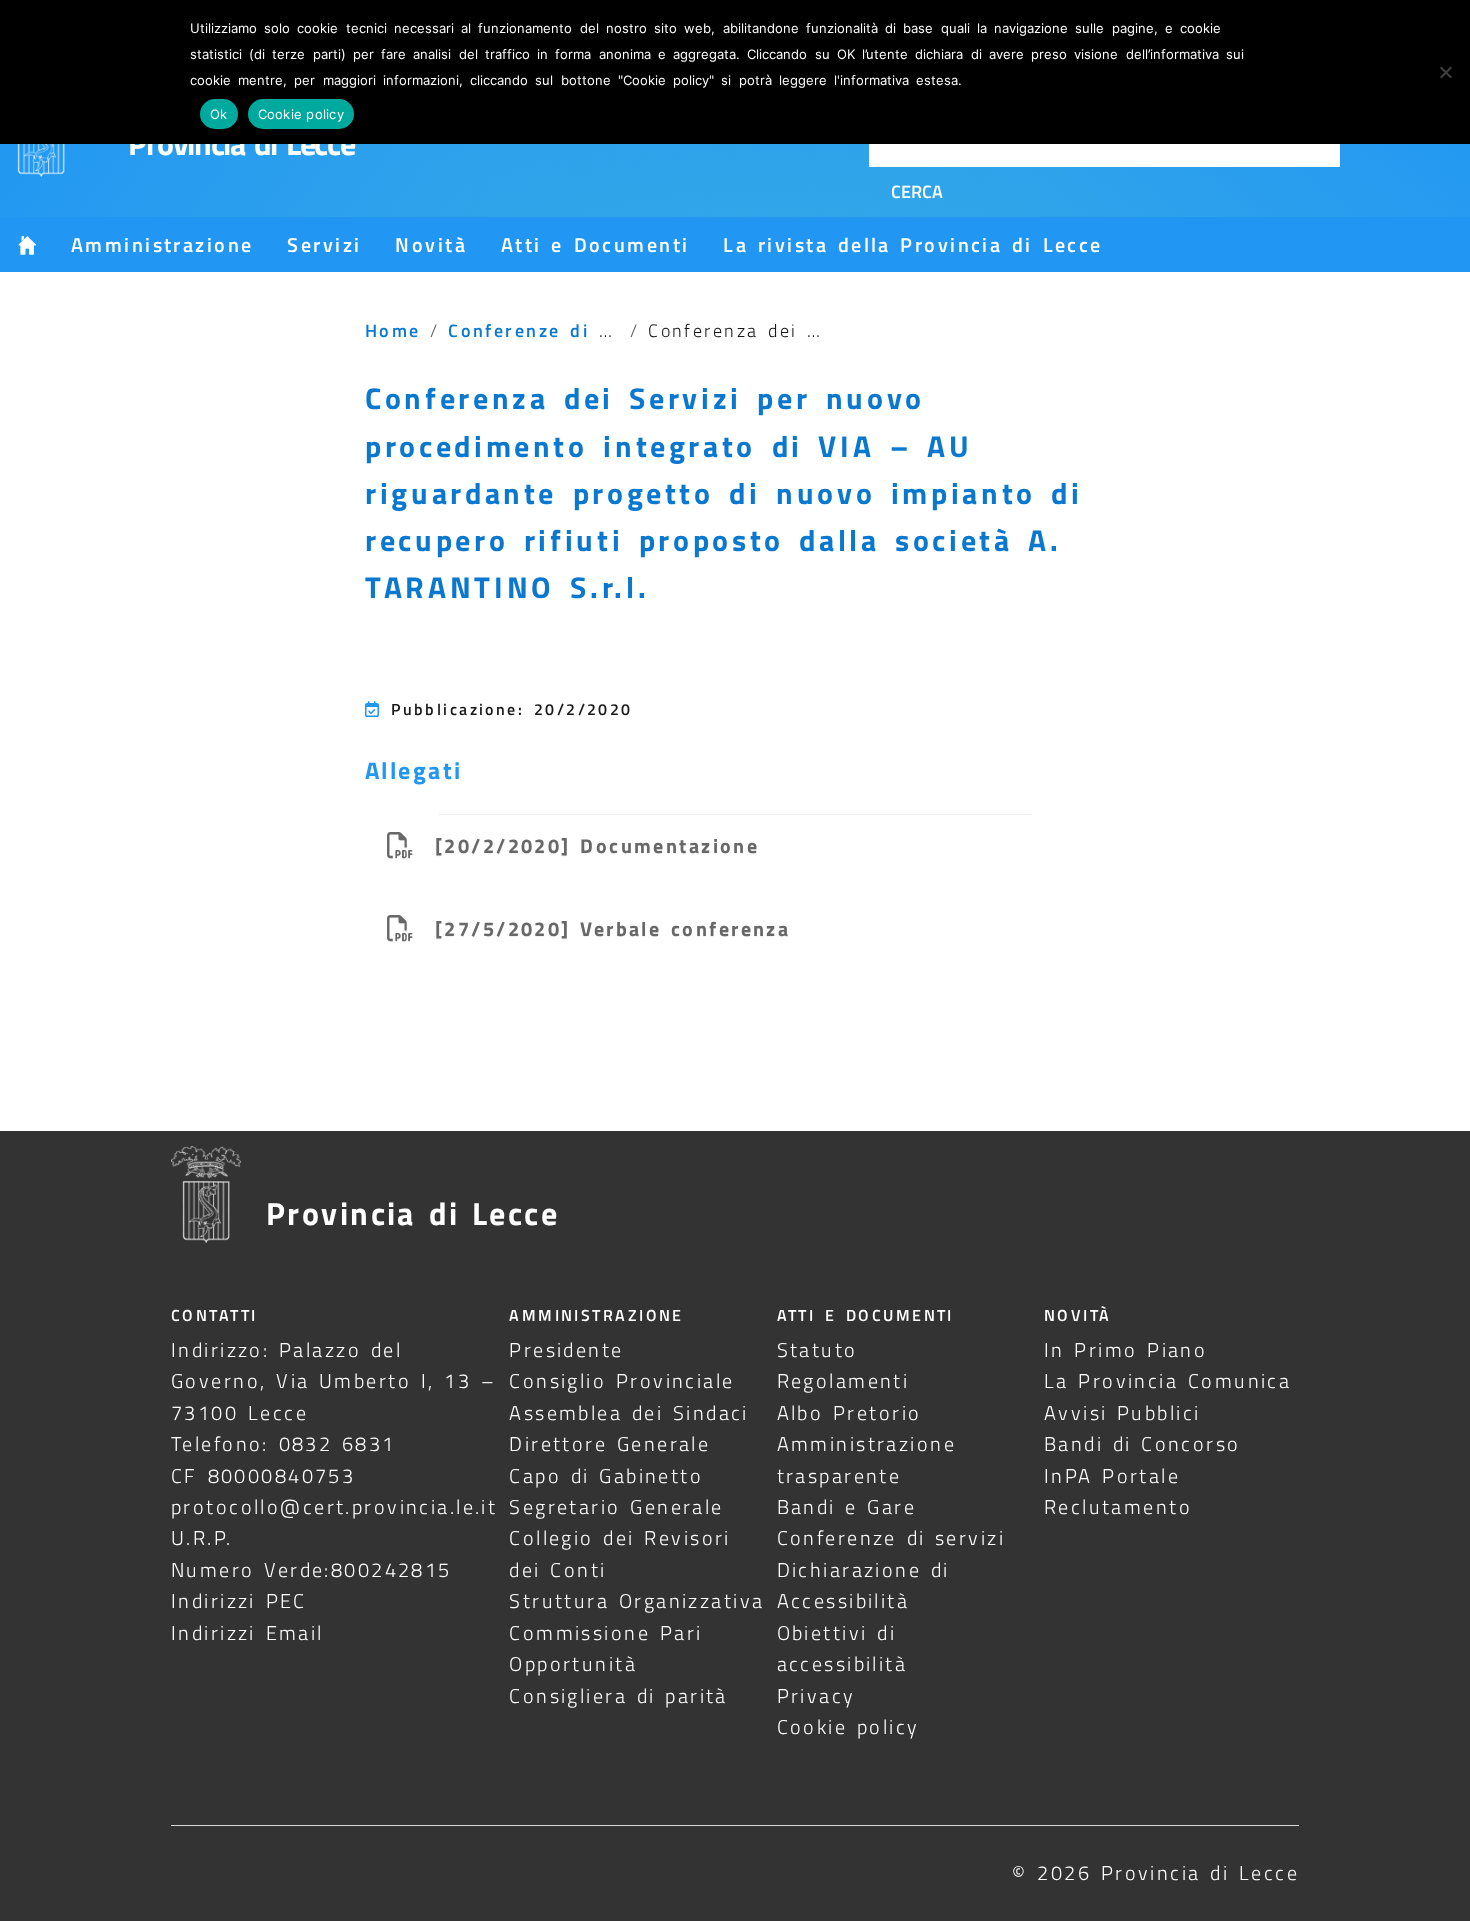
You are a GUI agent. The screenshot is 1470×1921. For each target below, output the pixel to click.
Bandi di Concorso (1142, 1443)
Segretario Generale (616, 1506)
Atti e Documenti (595, 244)
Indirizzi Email (247, 1632)
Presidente (566, 1349)
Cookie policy (848, 1726)
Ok (219, 114)
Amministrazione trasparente (866, 1459)
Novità (431, 244)
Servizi (324, 244)
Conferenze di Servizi (557, 330)
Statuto (817, 1349)
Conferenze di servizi (891, 1537)
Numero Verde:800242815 (311, 1569)
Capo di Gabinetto (606, 1475)
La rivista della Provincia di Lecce (912, 244)
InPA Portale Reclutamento (1118, 1491)
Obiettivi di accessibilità (842, 1648)
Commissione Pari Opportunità (605, 1648)
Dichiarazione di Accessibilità (863, 1585)
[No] (1445, 72)
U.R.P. (202, 1537)
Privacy (816, 1695)
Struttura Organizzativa (636, 1600)
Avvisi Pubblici (1122, 1412)
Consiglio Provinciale (621, 1380)
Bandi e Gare (847, 1506)
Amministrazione (162, 244)
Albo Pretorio (849, 1412)
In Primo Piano (1126, 1349)
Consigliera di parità (618, 1695)
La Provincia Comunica (1168, 1380)
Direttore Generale (609, 1443)
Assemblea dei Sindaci (629, 1412)
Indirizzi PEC (239, 1600)
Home (393, 330)
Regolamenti (843, 1380)
